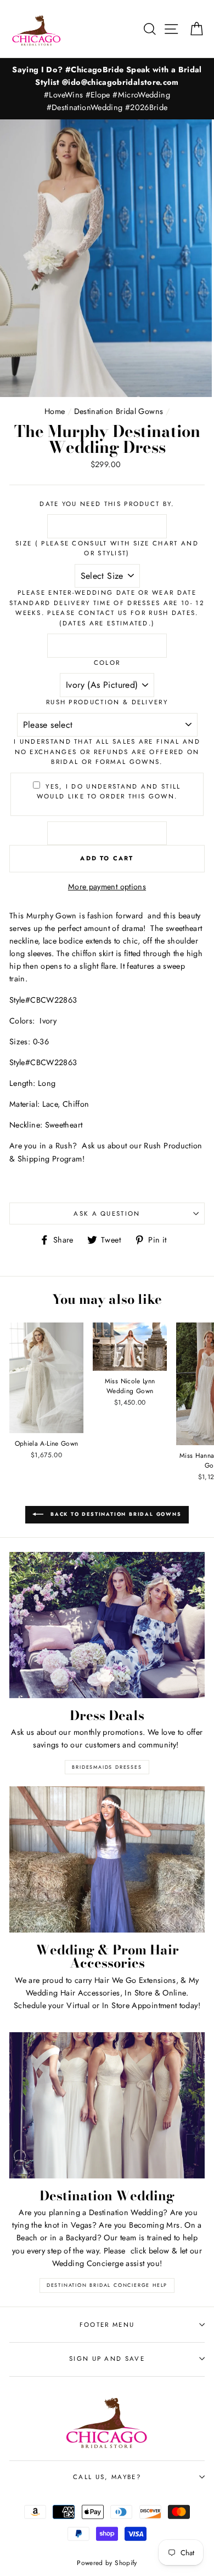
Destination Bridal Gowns (119, 411)
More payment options (107, 887)
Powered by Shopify (107, 2563)
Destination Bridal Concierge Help (107, 2285)
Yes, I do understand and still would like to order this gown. (109, 792)
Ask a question (107, 1214)
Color (107, 663)
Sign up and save (107, 2359)
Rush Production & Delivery (107, 702)
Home (55, 411)
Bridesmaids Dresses (107, 1767)
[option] (107, 89)
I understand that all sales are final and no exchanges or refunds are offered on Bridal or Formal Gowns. (107, 752)
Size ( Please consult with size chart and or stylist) (107, 548)
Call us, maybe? (107, 2477)
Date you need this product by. (107, 504)
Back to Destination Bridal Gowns (114, 1514)
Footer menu (107, 2325)
